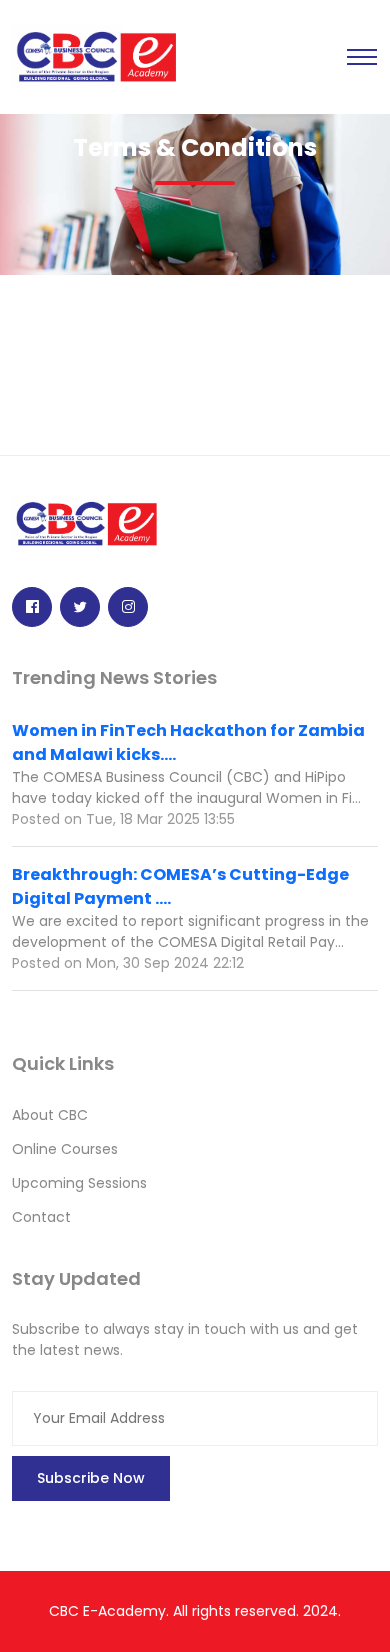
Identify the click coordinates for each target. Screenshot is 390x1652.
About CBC (50, 1115)
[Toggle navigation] (362, 57)
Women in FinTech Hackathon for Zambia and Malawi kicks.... (188, 742)
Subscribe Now (91, 1478)
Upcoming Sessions (79, 1183)
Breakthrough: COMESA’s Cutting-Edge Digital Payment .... (180, 886)
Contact (41, 1217)
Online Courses (65, 1149)
